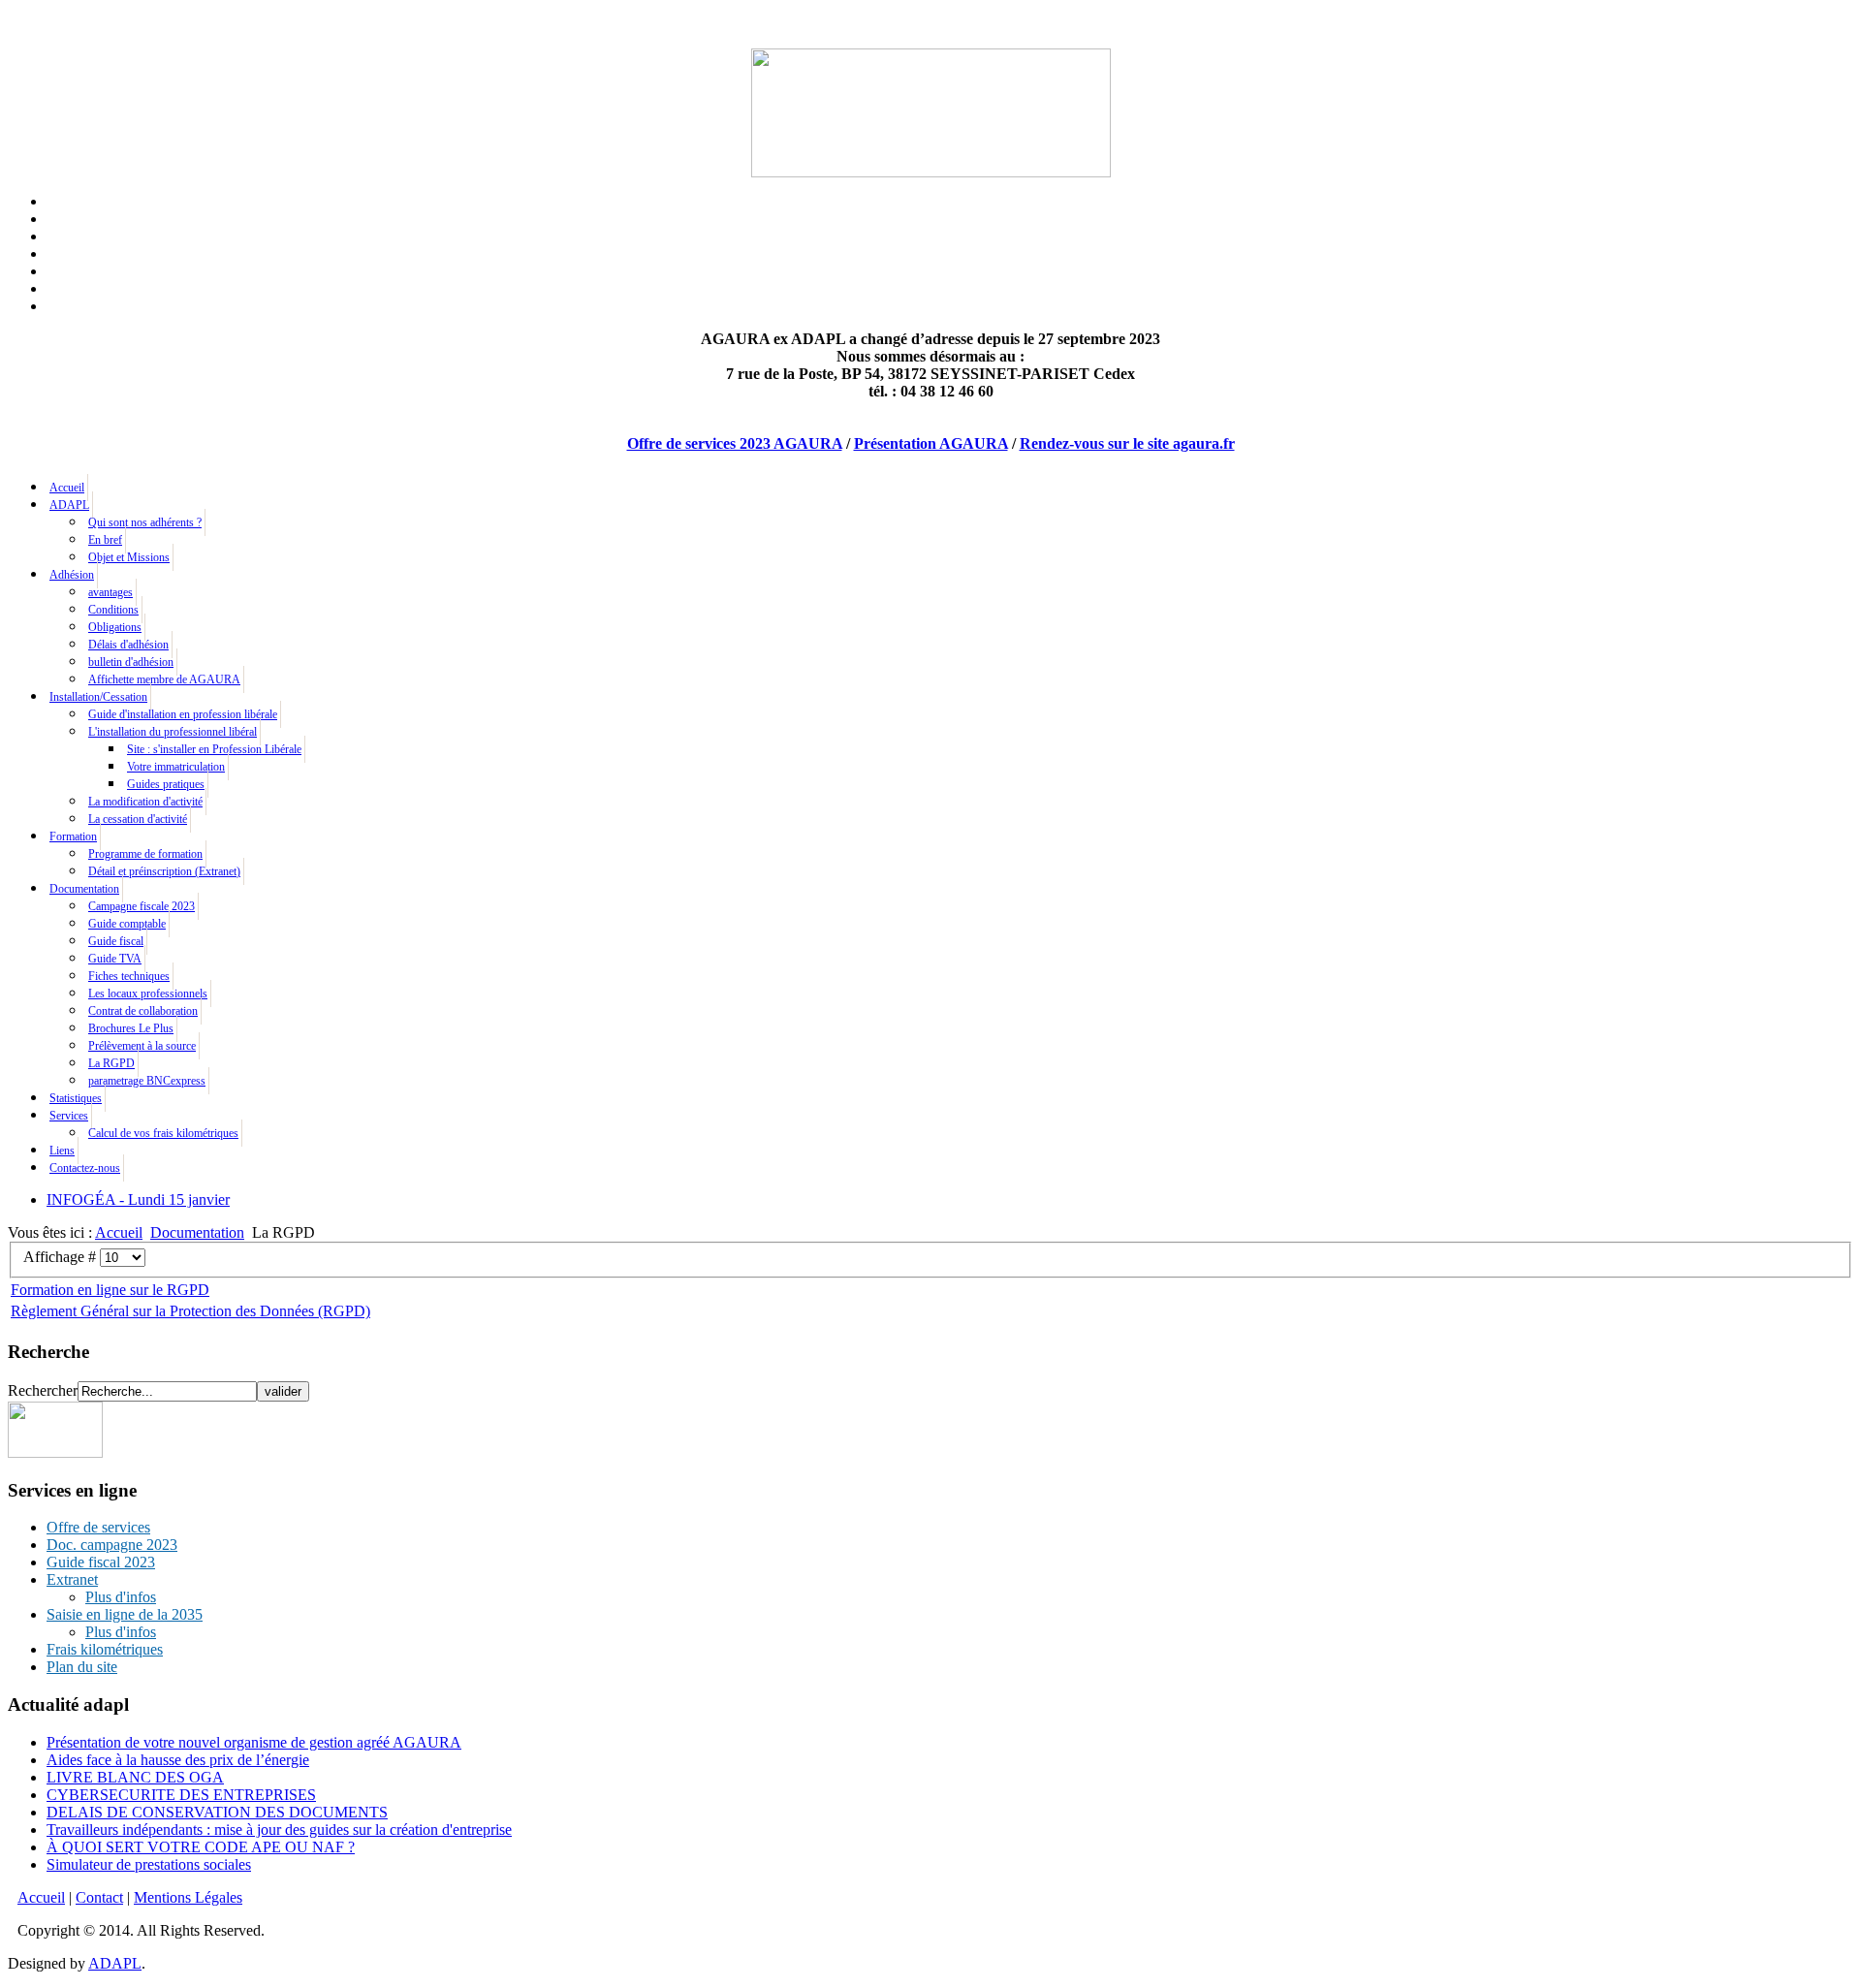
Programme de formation (145, 854)
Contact (99, 1897)
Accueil (67, 488)
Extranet (72, 1579)
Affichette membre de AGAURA (164, 679)
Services (69, 1116)
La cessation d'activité (138, 819)
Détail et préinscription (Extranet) (164, 871)
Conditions (113, 610)
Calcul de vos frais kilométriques (163, 1133)
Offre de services (98, 1527)
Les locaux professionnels (148, 994)
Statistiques (76, 1098)
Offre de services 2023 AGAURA (735, 443)
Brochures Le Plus (131, 1028)
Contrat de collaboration (143, 1011)
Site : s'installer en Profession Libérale (214, 749)
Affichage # (62, 1257)
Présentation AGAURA (931, 443)
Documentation (84, 889)
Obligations (115, 627)
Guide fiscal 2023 (101, 1562)
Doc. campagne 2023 (112, 1545)
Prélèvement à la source (142, 1046)
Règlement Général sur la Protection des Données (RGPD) (190, 1311)
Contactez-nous (85, 1168)
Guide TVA (115, 959)
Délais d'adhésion (128, 645)
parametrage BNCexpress (147, 1081)
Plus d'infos (121, 1597)
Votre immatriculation (176, 767)
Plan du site (82, 1667)
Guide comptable (127, 924)
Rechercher (43, 1390)
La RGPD (111, 1063)
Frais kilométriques (105, 1649)
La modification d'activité (145, 802)
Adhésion (72, 575)
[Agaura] (55, 1452)
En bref (105, 540)
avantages (110, 592)
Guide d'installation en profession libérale (183, 714)
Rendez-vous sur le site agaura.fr (1127, 443)
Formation (73, 836)
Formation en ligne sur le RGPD (110, 1290)
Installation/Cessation (98, 697)
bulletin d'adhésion (131, 662)
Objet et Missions (129, 557)
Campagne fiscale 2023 (142, 906)
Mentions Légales (188, 1897)
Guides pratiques (166, 784)
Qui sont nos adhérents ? (145, 522)
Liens (62, 1151)
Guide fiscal (116, 941)
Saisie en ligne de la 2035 (125, 1614)
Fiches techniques (129, 976)
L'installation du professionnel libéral (173, 732)
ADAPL (69, 505)
